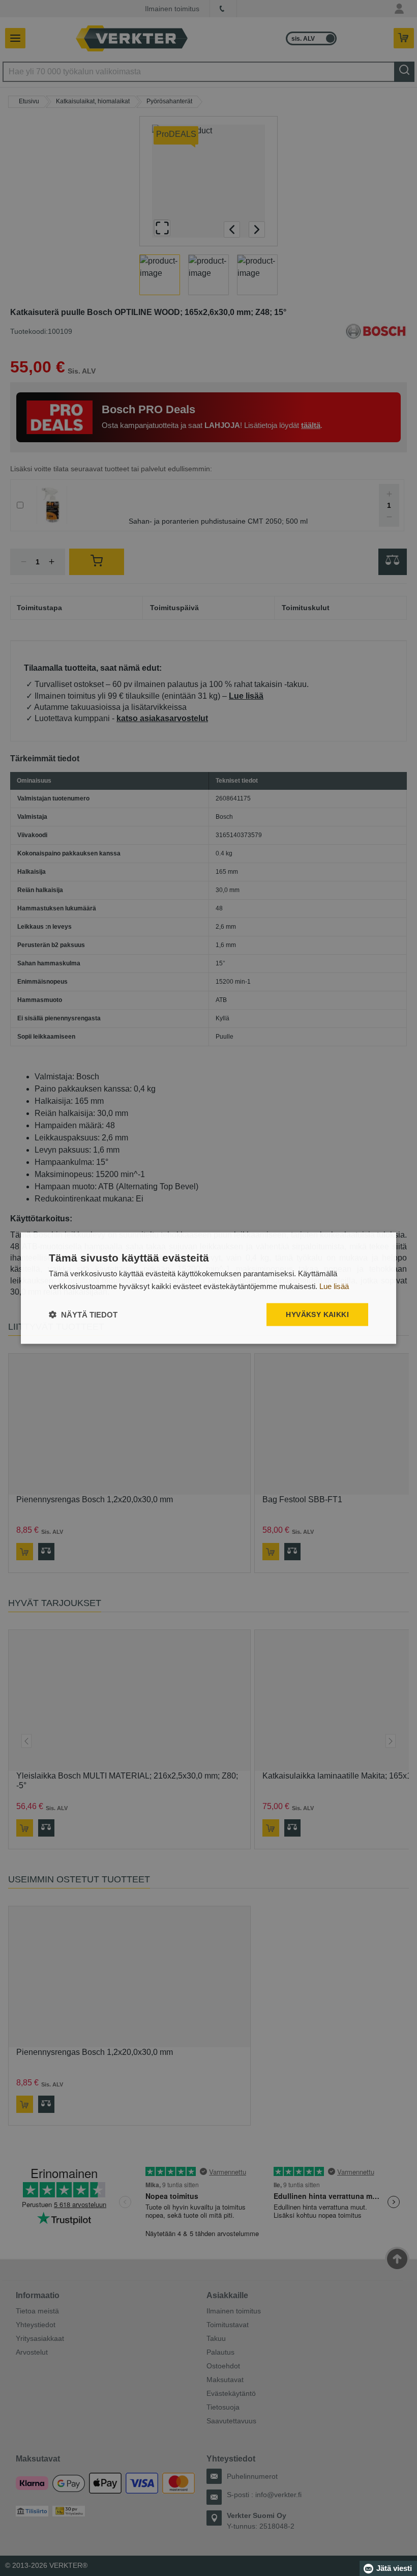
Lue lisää (334, 1286)
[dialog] (208, 1288)
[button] (83, 1314)
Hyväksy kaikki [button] (317, 1314)
